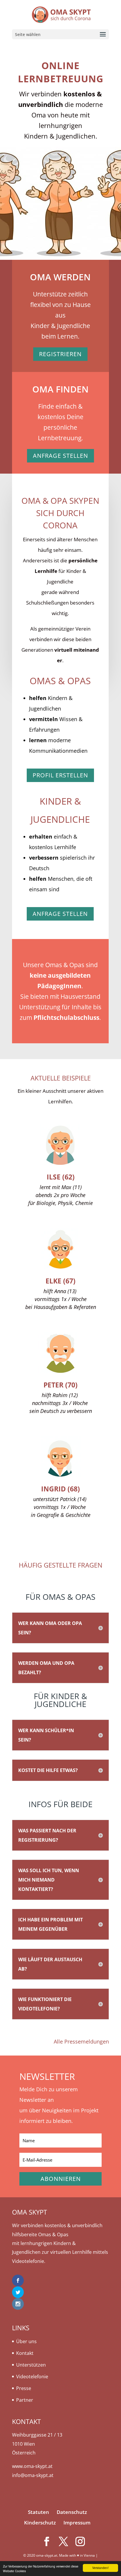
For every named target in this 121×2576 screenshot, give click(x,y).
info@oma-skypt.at (33, 2475)
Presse (24, 2388)
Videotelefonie (32, 2377)
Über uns (26, 2341)
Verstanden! (100, 2568)
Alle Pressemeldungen (81, 2041)
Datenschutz (72, 2512)
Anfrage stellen (60, 456)
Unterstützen (31, 2365)
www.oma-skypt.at (32, 2466)
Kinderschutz (40, 2523)
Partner (25, 2400)
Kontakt (25, 2353)
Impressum (77, 2523)
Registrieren (60, 354)
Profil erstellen (60, 775)
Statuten (38, 2512)
